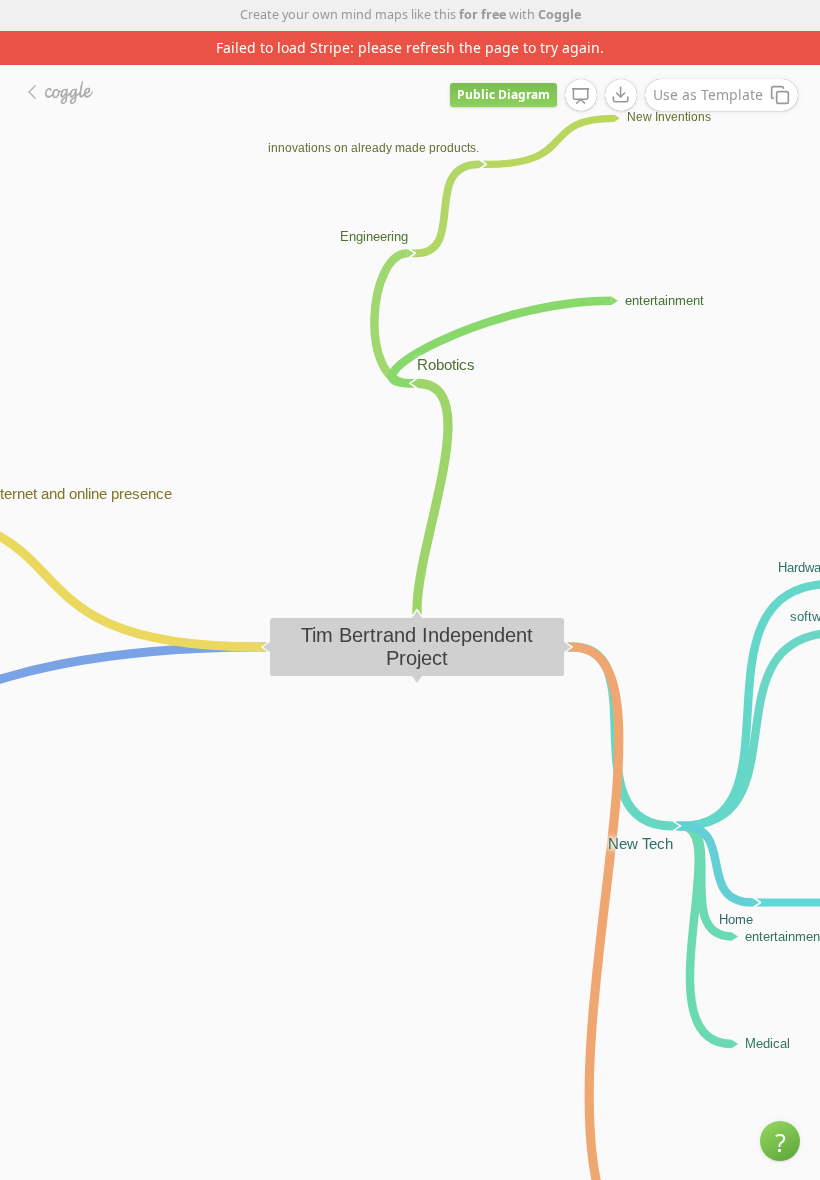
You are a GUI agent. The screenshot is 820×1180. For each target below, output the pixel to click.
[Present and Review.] (581, 96)
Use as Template (708, 94)
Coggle (559, 14)
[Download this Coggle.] (621, 95)
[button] (780, 1141)
